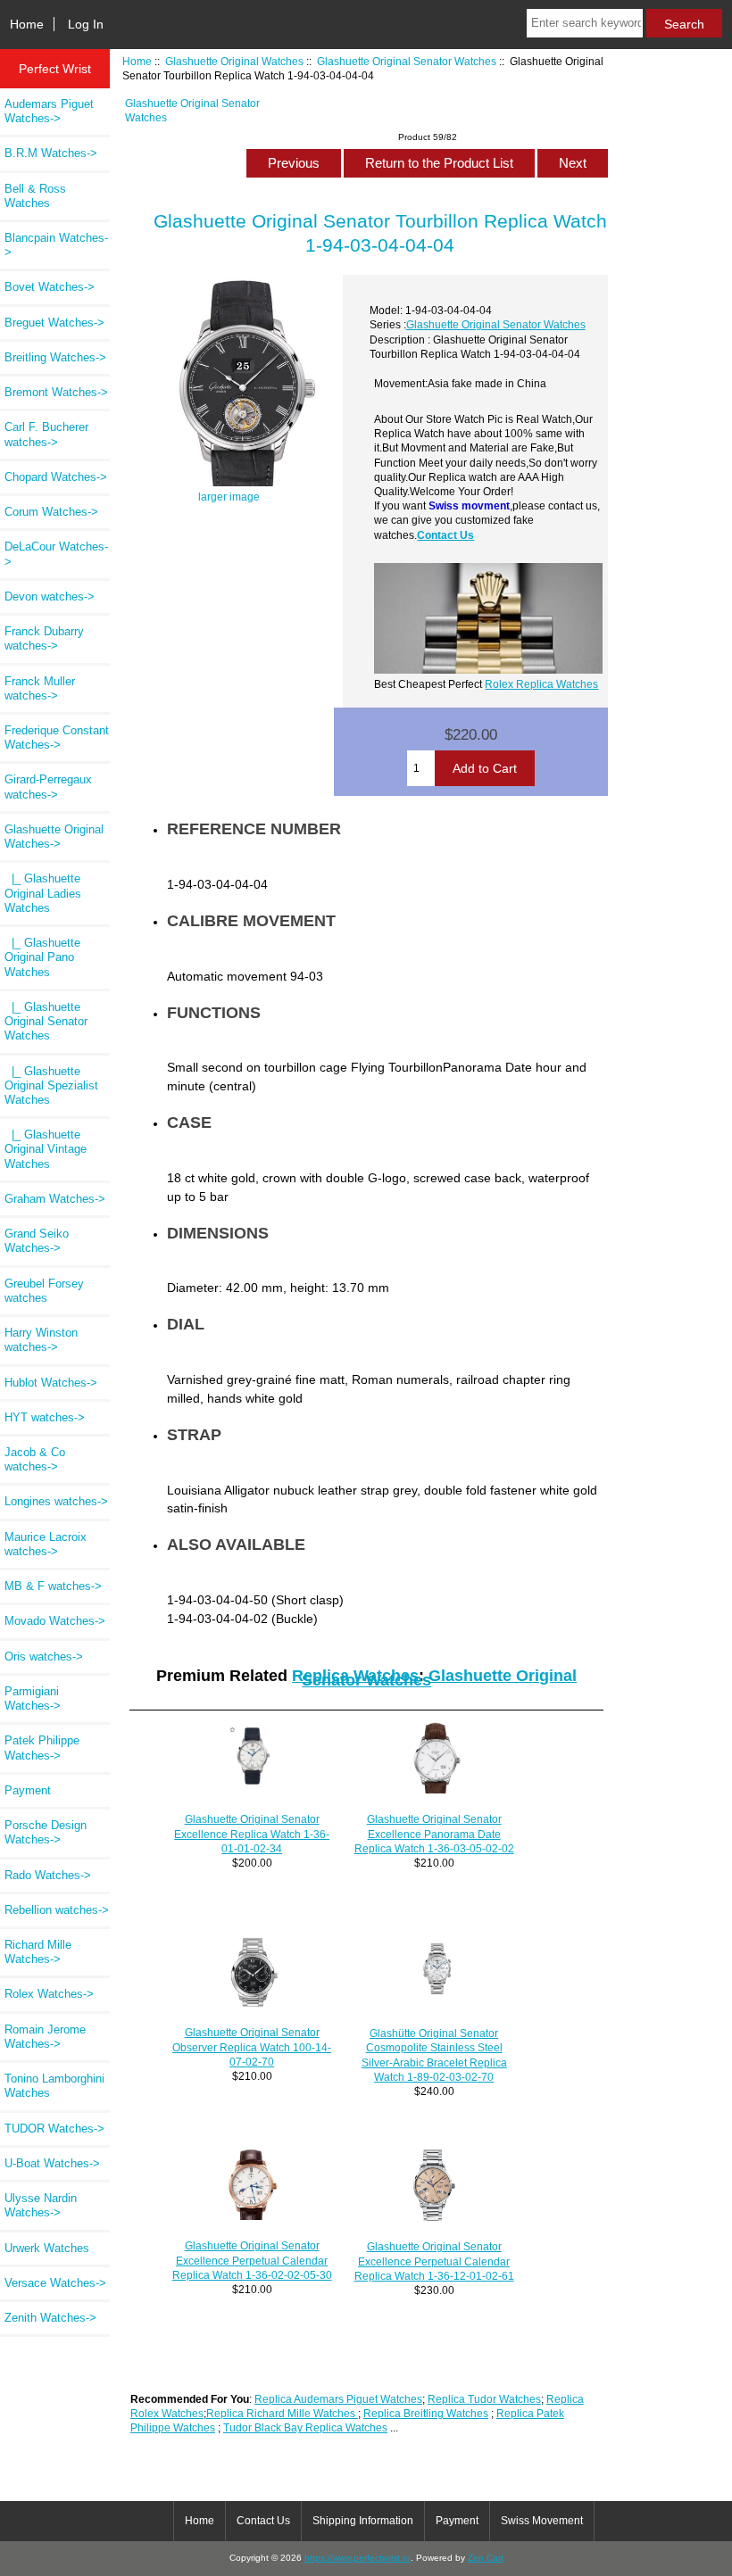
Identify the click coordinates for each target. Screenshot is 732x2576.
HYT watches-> (45, 1417)
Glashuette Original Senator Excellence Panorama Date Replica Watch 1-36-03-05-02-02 (434, 1833)
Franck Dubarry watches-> (44, 638)
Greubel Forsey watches (44, 1291)
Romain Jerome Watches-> (45, 2037)
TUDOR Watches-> (54, 2129)
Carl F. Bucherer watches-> (46, 434)
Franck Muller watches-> (40, 688)
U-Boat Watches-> (52, 2163)
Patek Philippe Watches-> (42, 1748)
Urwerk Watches (47, 2248)
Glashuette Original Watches (234, 61)
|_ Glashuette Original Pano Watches (42, 957)
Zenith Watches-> (50, 2318)
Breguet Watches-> (54, 323)
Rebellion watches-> (57, 1910)
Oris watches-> (44, 1657)
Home (27, 24)
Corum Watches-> (51, 512)
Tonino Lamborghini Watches (54, 2086)
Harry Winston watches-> (41, 1340)
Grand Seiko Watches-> (37, 1241)
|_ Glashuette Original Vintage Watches (46, 1149)
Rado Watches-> (48, 1875)
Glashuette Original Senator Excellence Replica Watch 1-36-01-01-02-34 (252, 1833)
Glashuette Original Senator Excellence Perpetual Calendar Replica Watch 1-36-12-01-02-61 (434, 2261)
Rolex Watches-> (49, 1994)
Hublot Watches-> (51, 1383)
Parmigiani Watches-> (33, 1698)
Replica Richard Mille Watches (282, 2413)
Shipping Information (363, 2521)
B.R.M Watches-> (51, 153)
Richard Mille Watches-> (38, 1952)
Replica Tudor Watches (484, 2399)
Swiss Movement (542, 2521)
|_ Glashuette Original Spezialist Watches (51, 1085)
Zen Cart (486, 2558)
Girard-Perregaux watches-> (48, 787)
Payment (28, 1790)
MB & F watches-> (53, 1586)
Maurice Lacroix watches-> (46, 1544)
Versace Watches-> (55, 2283)
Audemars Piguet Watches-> (49, 111)
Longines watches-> (56, 1501)
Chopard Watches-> (56, 477)
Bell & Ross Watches (35, 196)
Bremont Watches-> (56, 392)
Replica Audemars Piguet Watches (338, 2399)
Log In (86, 24)
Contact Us (445, 535)
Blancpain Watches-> (56, 245)
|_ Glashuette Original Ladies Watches (43, 893)
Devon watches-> (50, 596)
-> (54, 837)
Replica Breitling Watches (426, 2413)
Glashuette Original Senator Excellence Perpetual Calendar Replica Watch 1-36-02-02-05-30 (252, 2260)
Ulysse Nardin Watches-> (41, 2205)
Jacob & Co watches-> (35, 1459)
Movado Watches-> (55, 1621)
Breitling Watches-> (55, 357)
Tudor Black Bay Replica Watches (305, 2427)
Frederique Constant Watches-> (57, 737)
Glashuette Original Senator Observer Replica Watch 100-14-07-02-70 (252, 2046)
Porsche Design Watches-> (46, 1832)
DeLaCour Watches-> (56, 554)
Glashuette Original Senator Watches (407, 61)
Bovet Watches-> (50, 287)
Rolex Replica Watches (541, 684)
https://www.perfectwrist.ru (358, 2558)
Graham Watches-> (55, 1199)
